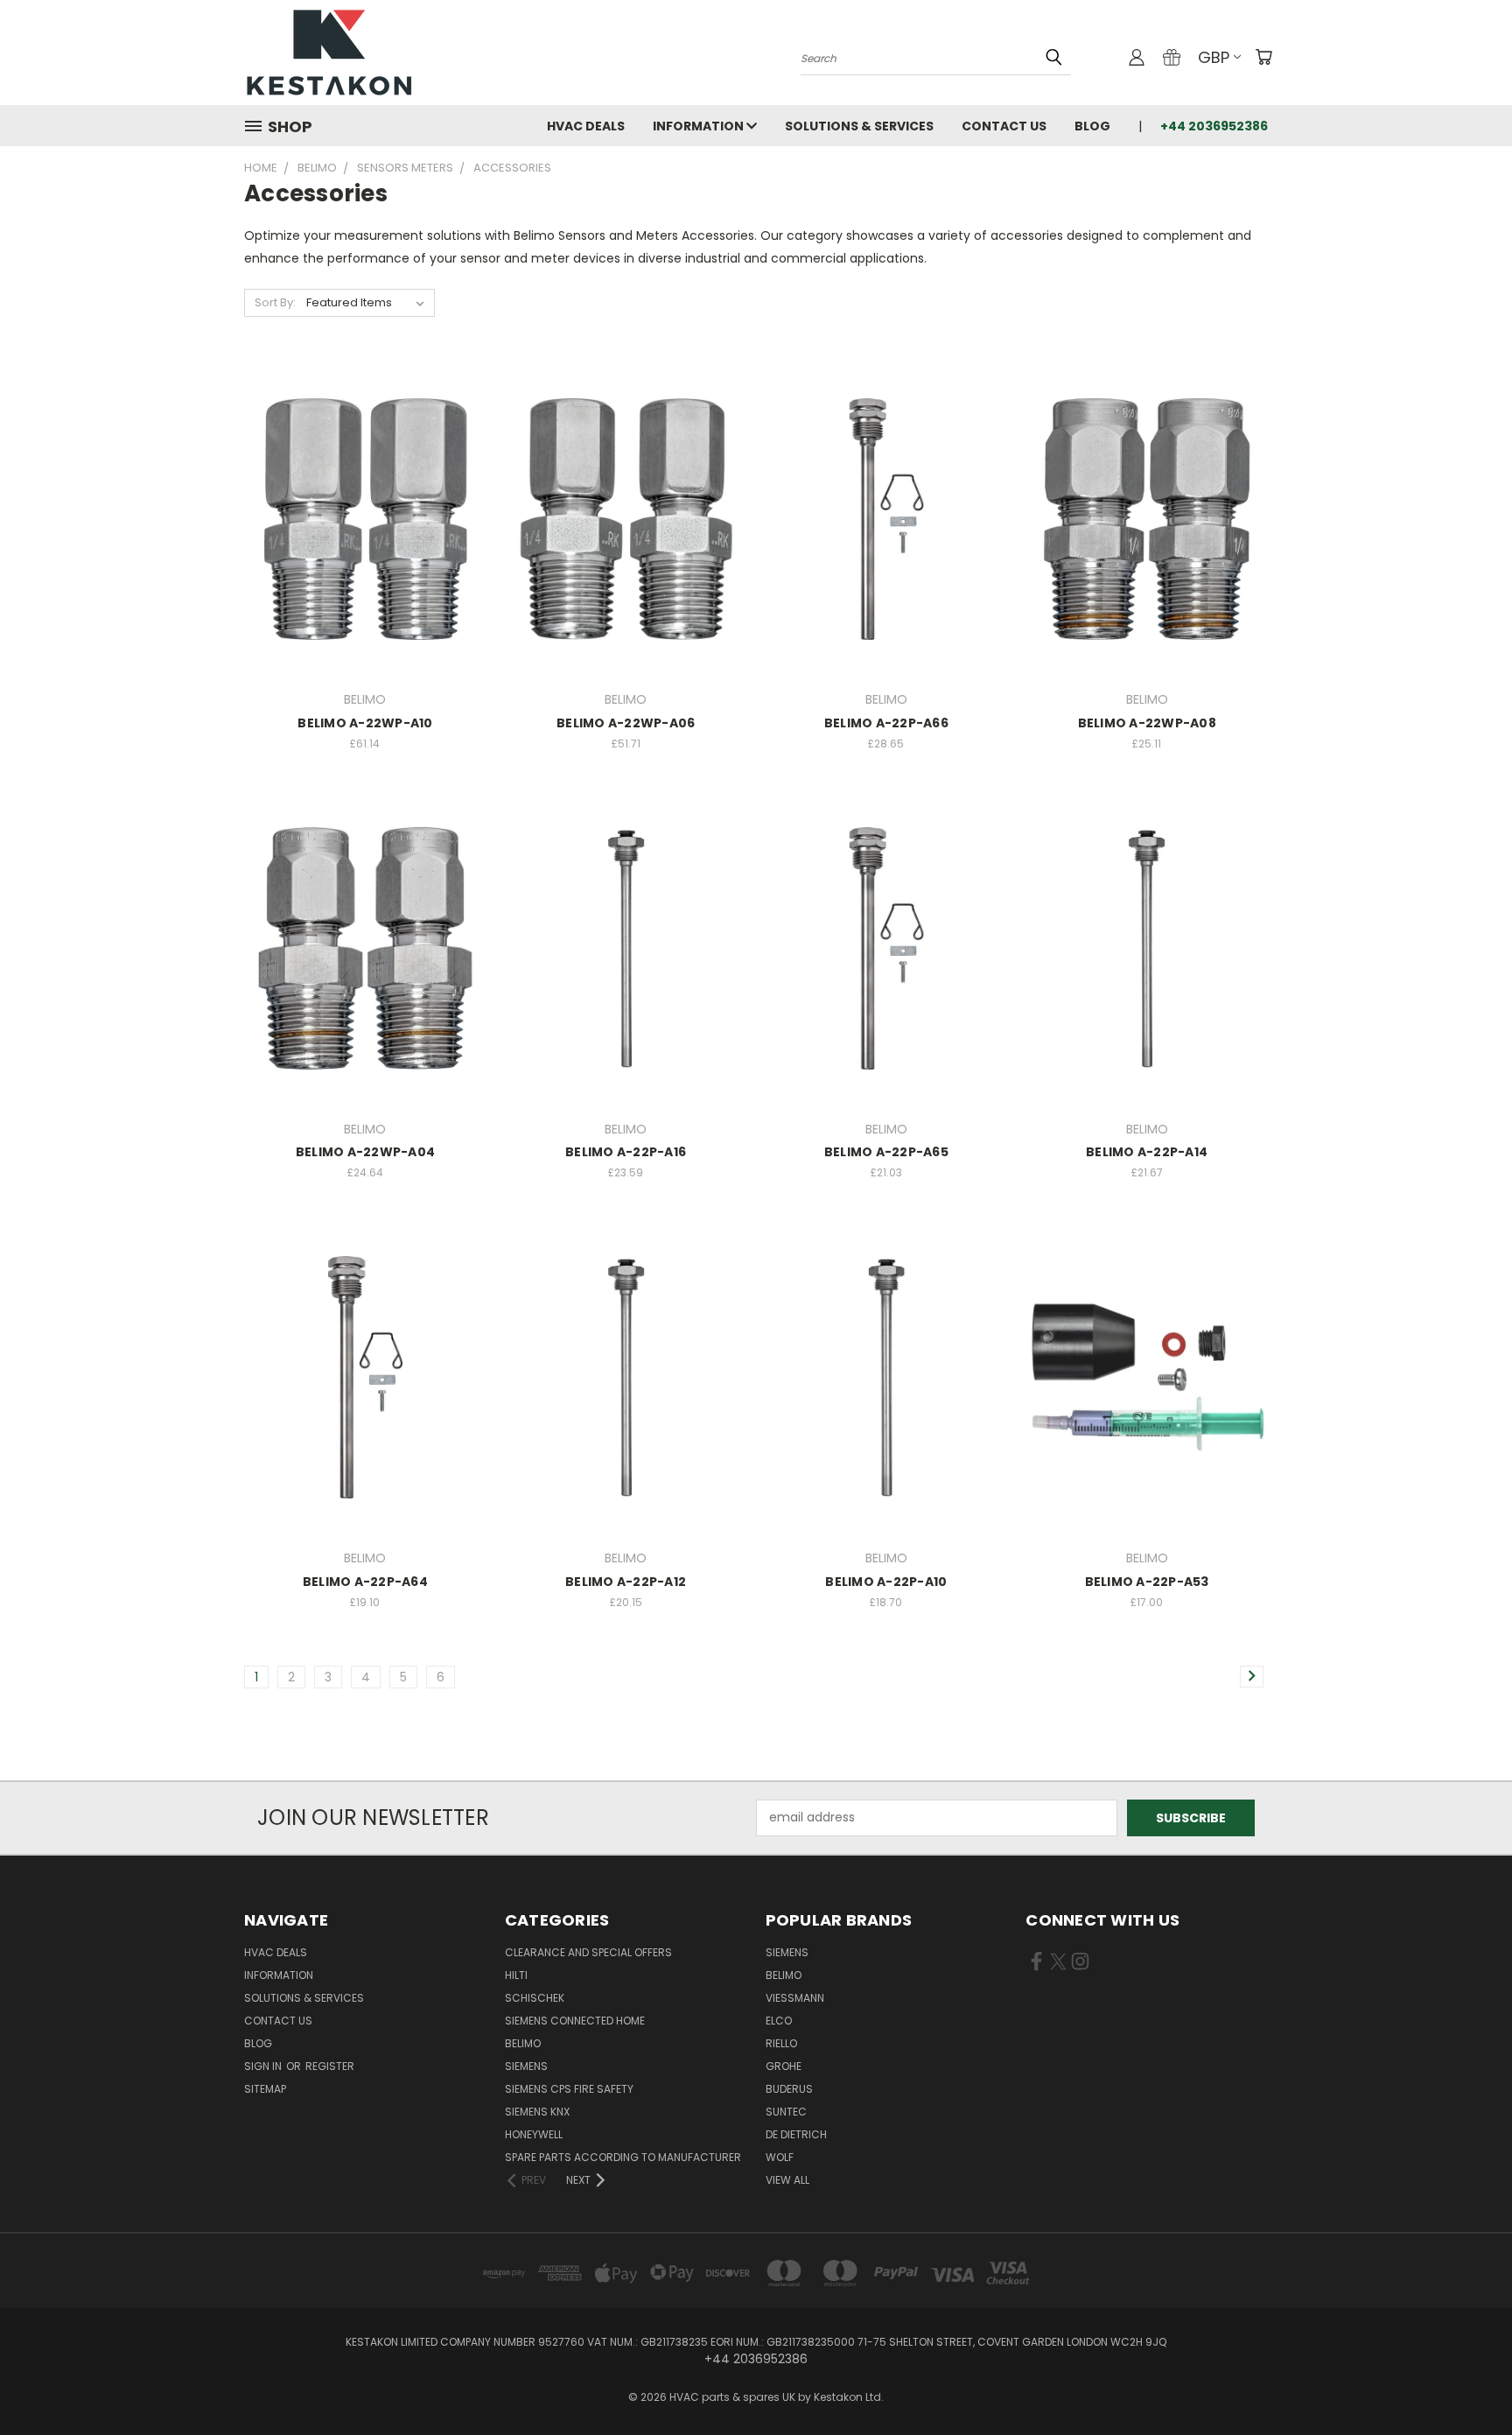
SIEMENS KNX (537, 2112)
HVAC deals (586, 126)
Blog (1092, 126)
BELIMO (523, 2043)
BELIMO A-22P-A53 (1147, 1582)
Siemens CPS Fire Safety (569, 2089)
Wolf (780, 2157)
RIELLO (781, 2043)
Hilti (516, 1975)
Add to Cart (365, 550)
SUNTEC (786, 2112)
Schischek (535, 1998)
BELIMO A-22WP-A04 (365, 1152)
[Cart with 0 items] (1263, 57)
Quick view (365, 484)
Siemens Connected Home (575, 2021)
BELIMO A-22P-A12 (626, 1582)
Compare (359, 518)
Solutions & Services (859, 126)
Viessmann (795, 1998)
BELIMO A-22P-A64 (365, 1582)
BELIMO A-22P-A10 (886, 1582)
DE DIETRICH (796, 2134)
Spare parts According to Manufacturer (623, 2157)
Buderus (789, 2089)
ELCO (779, 2021)
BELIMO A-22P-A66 (886, 723)
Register (330, 2066)
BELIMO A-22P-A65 (886, 1152)
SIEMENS (526, 2066)
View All (787, 2180)
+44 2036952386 (1214, 126)
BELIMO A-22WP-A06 (626, 723)
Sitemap (265, 2089)
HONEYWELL (534, 2134)
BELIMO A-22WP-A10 (365, 723)
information (700, 126)
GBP (1214, 57)
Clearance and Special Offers (588, 1952)
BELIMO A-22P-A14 (1147, 1152)
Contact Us (1004, 126)
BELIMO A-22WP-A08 (1147, 723)
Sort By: (275, 302)
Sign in (264, 2066)
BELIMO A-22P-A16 (626, 1152)
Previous (1466, 2380)
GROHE (784, 2066)
